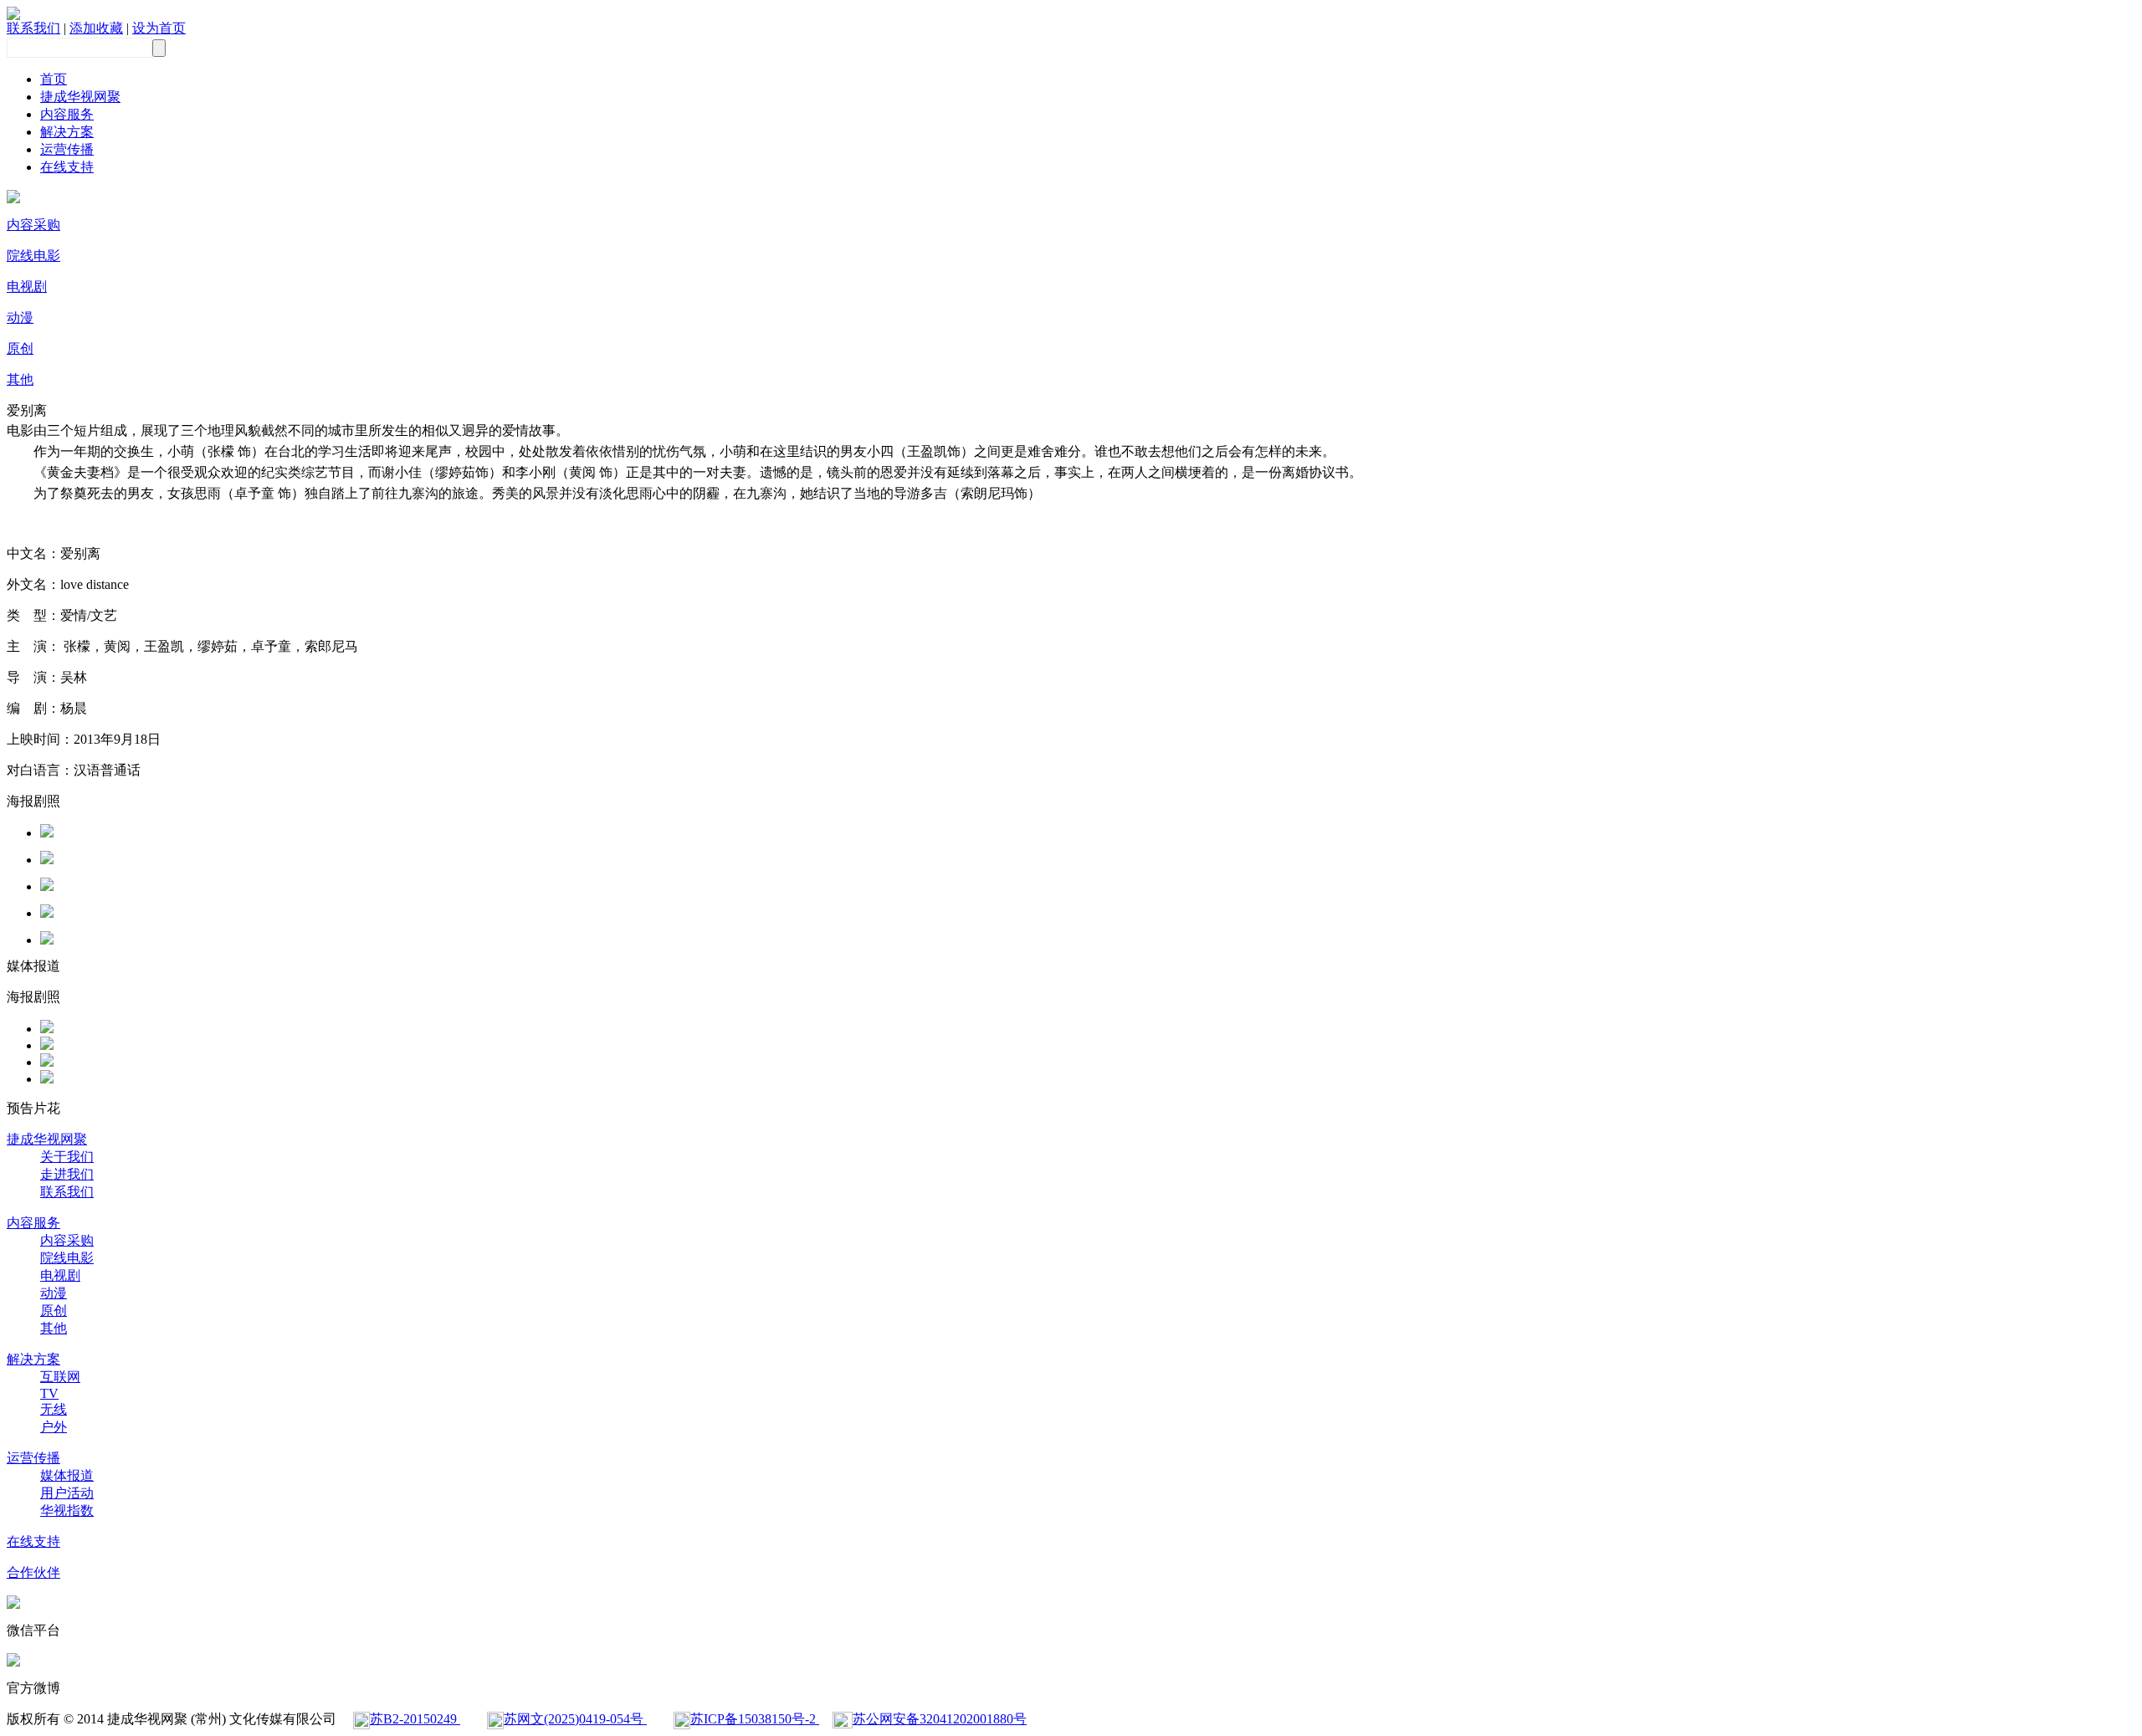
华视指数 (67, 1511)
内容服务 (67, 114)
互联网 (60, 1377)
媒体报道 (67, 1475)
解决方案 (67, 132)
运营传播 (67, 149)
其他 (20, 379)
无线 (54, 1409)
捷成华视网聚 (80, 97)
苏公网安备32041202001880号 (940, 1719)
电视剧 (27, 287)
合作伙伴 (33, 1572)
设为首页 (159, 28)
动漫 (20, 317)
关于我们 (67, 1157)
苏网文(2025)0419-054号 (575, 1719)
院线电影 (33, 256)
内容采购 (33, 225)
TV (49, 1393)
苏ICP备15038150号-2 (755, 1719)
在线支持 (67, 167)
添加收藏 (96, 28)
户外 (54, 1427)
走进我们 (67, 1174)
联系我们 (33, 28)
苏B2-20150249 (415, 1719)
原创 (20, 348)
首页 (54, 79)
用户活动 (67, 1493)
